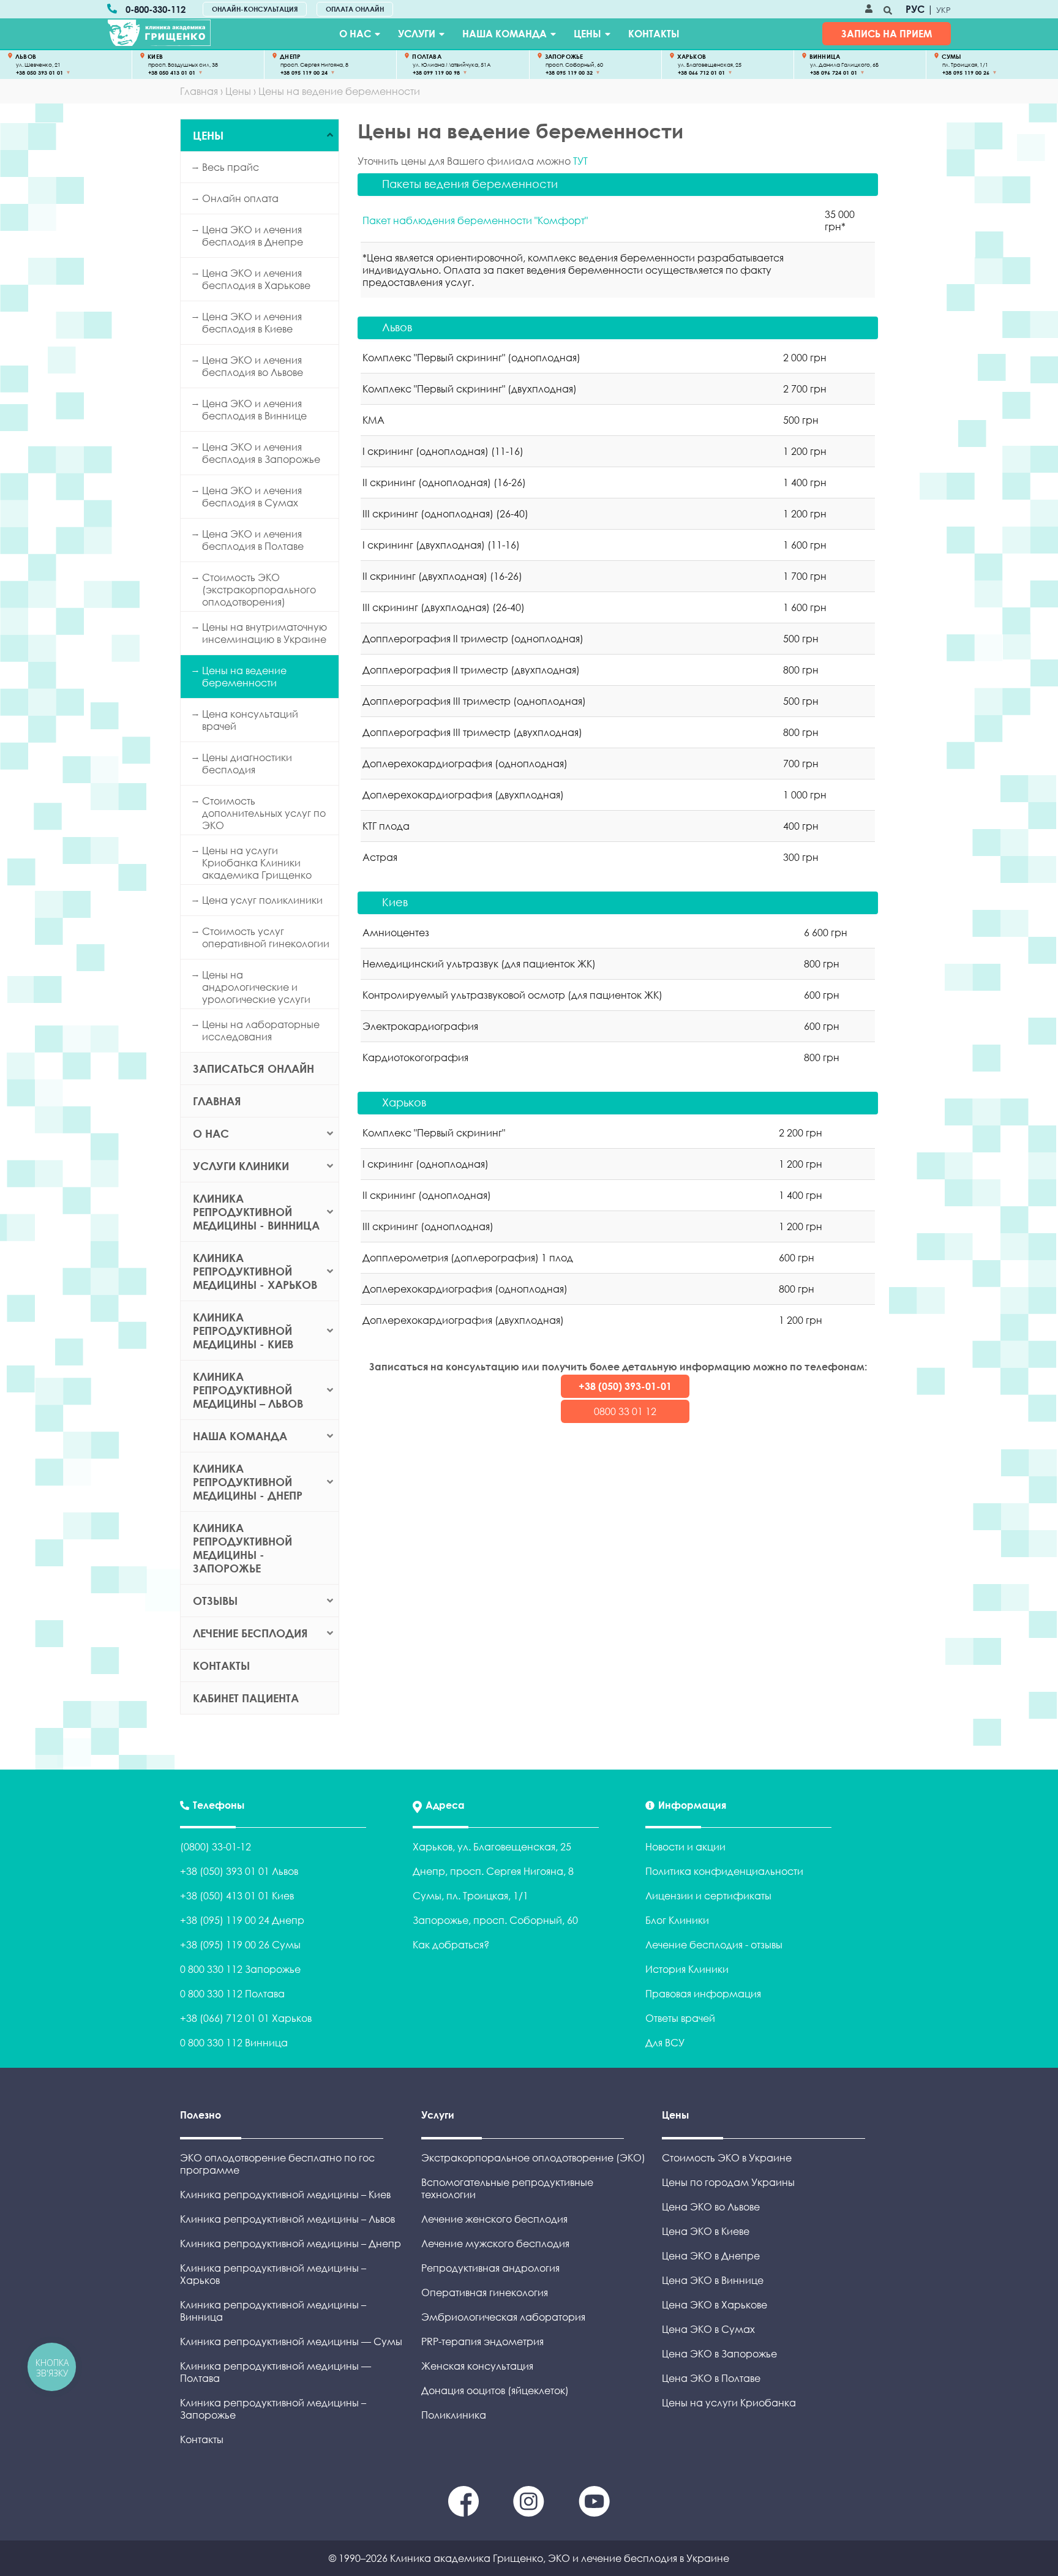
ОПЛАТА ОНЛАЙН (355, 9)
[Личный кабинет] (869, 9)
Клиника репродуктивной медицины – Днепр (291, 2244)
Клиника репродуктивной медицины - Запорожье (242, 1548)
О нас (355, 34)
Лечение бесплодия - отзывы (714, 1945)
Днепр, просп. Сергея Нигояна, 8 (493, 1871)
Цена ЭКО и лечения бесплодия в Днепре (253, 236)
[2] (594, 2513)
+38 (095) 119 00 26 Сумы (240, 1945)
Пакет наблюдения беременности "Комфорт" (475, 220)
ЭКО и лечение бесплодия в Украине (639, 2558)
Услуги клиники (241, 1166)
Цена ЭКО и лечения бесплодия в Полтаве (253, 540)
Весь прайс (231, 167)
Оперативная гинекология (485, 2292)
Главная (217, 1101)
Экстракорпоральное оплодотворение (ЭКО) (533, 2158)
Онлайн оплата (240, 198)
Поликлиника (454, 2415)
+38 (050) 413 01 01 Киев (237, 1896)
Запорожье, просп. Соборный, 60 (495, 1920)
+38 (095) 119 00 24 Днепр (242, 1920)
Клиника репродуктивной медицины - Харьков (255, 1271)
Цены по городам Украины (728, 2182)
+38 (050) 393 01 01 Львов (239, 1871)
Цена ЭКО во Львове (711, 2207)
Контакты (654, 34)
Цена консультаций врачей (250, 720)
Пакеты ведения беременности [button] (470, 184)
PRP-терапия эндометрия (482, 2341)
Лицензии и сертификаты (708, 1896)
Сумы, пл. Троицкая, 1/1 (471, 1896)
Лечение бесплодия (250, 1633)
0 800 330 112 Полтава (232, 1994)
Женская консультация (477, 2366)
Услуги (417, 34)
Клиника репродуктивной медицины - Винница (256, 1212)
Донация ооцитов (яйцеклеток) (495, 2390)
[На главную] (159, 33)
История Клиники (687, 1969)
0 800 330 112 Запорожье (240, 1969)
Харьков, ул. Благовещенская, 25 (492, 1847)
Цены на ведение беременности (244, 677)
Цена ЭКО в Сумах (708, 2329)
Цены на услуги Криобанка (729, 2403)
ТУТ (580, 161)
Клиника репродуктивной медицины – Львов (248, 1390)
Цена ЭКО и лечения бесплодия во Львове (253, 366)
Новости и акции (685, 1847)
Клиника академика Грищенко (467, 2558)
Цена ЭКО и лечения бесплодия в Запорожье (261, 453)
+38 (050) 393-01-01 (625, 1386)
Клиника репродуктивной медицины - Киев (243, 1331)
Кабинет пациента (246, 1698)
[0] (465, 2513)
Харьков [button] (404, 1102)
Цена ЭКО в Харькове (715, 2305)
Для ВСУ (665, 2043)
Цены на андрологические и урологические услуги (256, 987)
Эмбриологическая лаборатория (503, 2317)
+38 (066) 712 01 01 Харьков (246, 2018)
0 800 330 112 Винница (234, 2043)
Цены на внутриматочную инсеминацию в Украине (264, 633)
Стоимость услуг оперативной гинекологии (266, 937)
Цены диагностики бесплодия (247, 764)
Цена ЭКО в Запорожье (719, 2354)
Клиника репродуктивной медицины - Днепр (248, 1482)
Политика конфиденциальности (724, 1871)
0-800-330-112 (156, 9)
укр (944, 10)
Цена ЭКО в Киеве (706, 2231)
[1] (530, 2513)
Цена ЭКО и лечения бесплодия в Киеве (252, 323)
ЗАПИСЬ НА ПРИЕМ (887, 34)
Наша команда (505, 34)
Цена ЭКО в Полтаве (711, 2378)
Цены (587, 34)
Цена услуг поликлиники (262, 900)
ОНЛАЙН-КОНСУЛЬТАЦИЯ (255, 9)
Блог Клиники (677, 1920)
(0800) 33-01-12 (216, 1847)
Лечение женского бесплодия (494, 2219)
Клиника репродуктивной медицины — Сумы (291, 2341)
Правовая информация (703, 1994)
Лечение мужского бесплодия (495, 2244)
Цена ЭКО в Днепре (711, 2256)
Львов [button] (397, 327)
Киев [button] (395, 902)
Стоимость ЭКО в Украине (727, 2158)
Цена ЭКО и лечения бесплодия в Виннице (254, 410)
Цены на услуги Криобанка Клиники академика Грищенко (257, 863)
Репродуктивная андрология (490, 2268)
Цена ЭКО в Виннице (713, 2280)
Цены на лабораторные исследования (261, 1031)
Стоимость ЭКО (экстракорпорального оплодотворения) (259, 590)
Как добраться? (451, 1945)
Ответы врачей (680, 2018)
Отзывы (215, 1601)
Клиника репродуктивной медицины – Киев (285, 2195)
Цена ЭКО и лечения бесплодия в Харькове (256, 279)
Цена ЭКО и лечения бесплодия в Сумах (252, 497)
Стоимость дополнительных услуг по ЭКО (264, 813)
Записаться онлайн (253, 1068)
